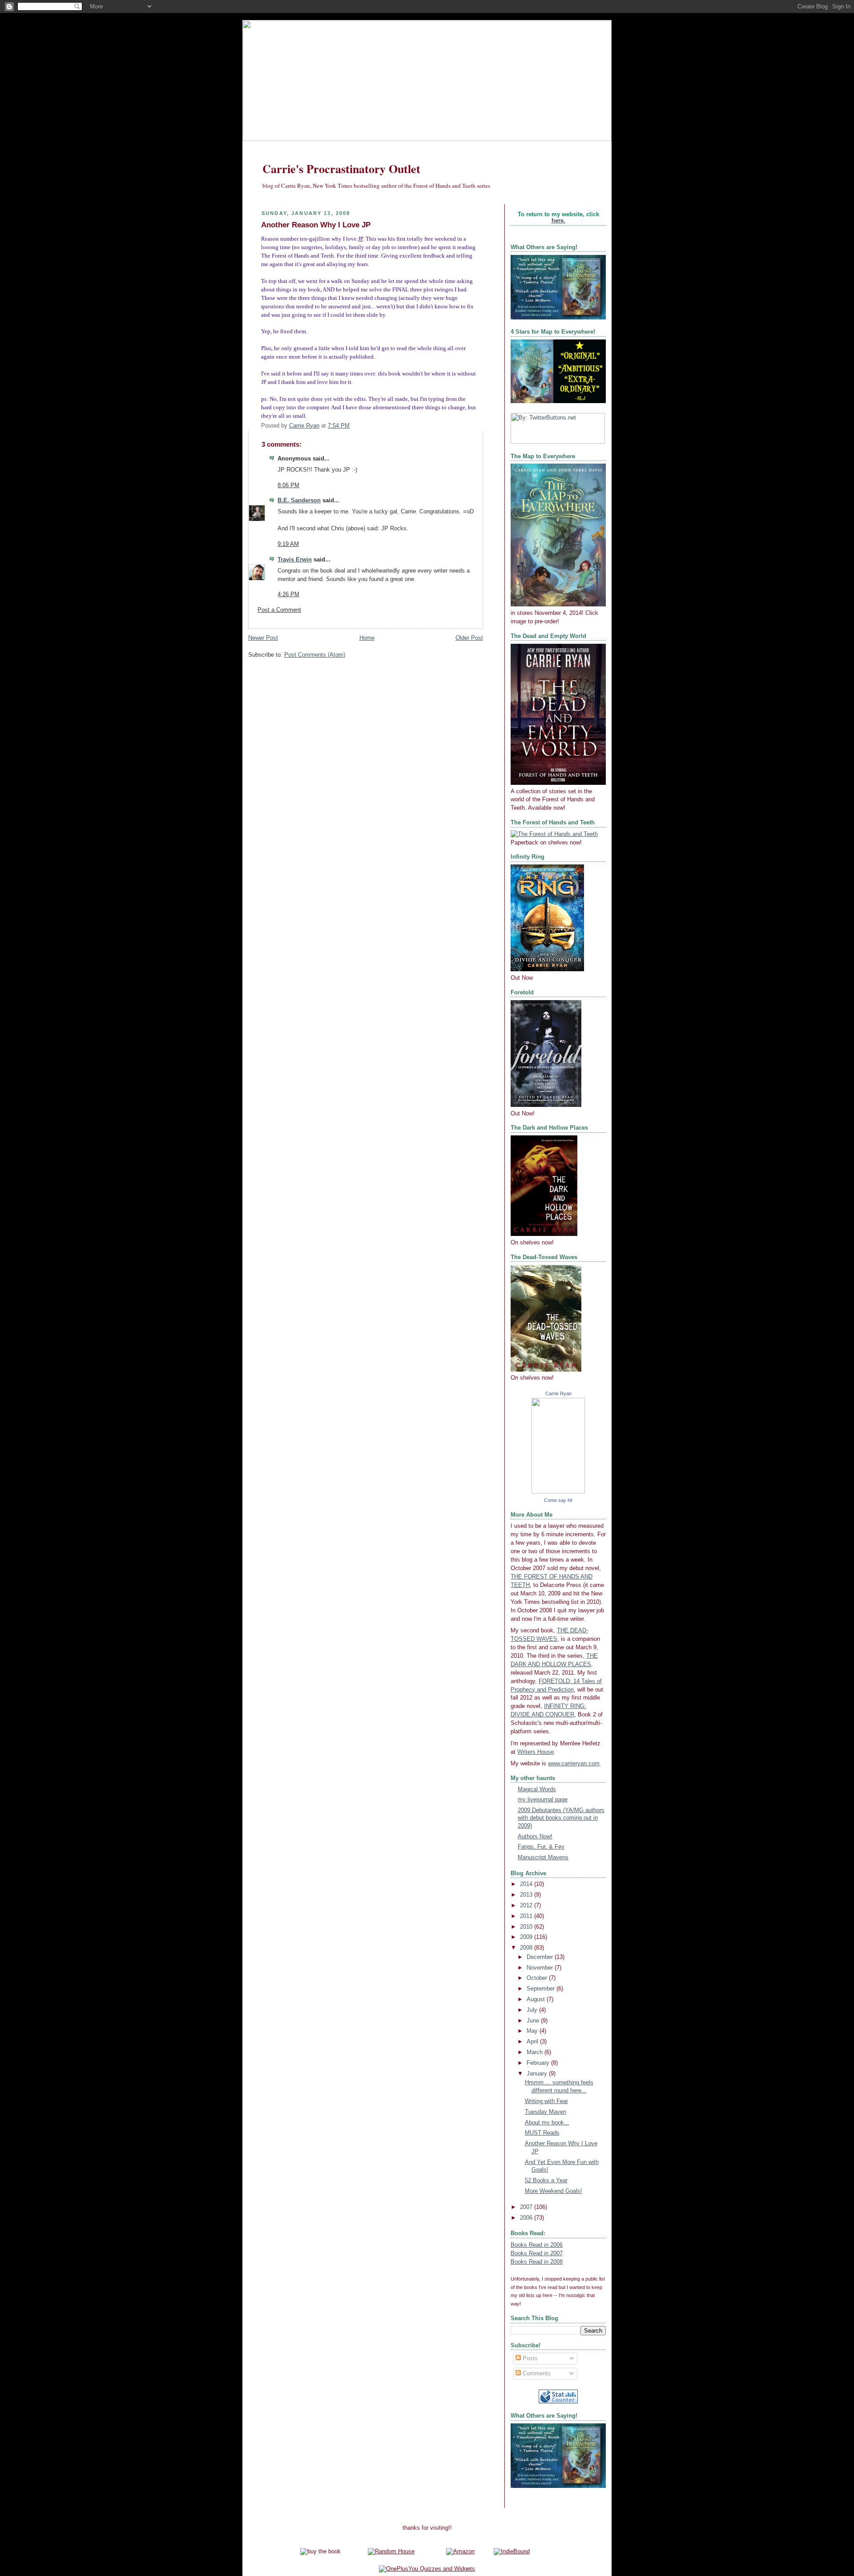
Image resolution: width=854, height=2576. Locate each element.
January (538, 2074)
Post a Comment (279, 610)
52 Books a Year (546, 2180)
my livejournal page (543, 1800)
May (533, 2031)
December (541, 1957)
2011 (527, 1916)
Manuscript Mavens (543, 1857)
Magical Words (537, 1789)
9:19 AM (288, 544)
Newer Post (263, 638)
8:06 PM (288, 485)
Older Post (469, 638)
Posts (529, 2358)
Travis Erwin (295, 560)
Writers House (536, 1752)
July (533, 2010)
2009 (527, 1937)
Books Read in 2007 (537, 2253)
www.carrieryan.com (574, 1764)
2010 (527, 1927)
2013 (527, 1895)
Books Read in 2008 (537, 2262)
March (536, 2052)
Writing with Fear (546, 2101)
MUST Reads (542, 2133)
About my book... (547, 2123)
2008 (527, 1948)
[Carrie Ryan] (558, 1492)
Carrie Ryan (558, 1393)
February (539, 2063)
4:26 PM (288, 594)
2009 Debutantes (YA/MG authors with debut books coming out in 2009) (561, 1818)
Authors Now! (535, 1837)
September (542, 1989)
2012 (527, 1906)
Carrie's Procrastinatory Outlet (341, 169)
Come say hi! (558, 1500)
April (533, 2042)
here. (558, 221)
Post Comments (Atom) (315, 655)
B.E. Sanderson (299, 501)
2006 (527, 2218)
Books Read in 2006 (537, 2245)
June (534, 2021)
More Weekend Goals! (554, 2191)
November (541, 1968)
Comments (536, 2374)
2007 (527, 2207)
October (538, 1978)
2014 (527, 1884)
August (537, 1999)
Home (367, 638)
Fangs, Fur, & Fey (541, 1847)
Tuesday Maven (546, 2112)
